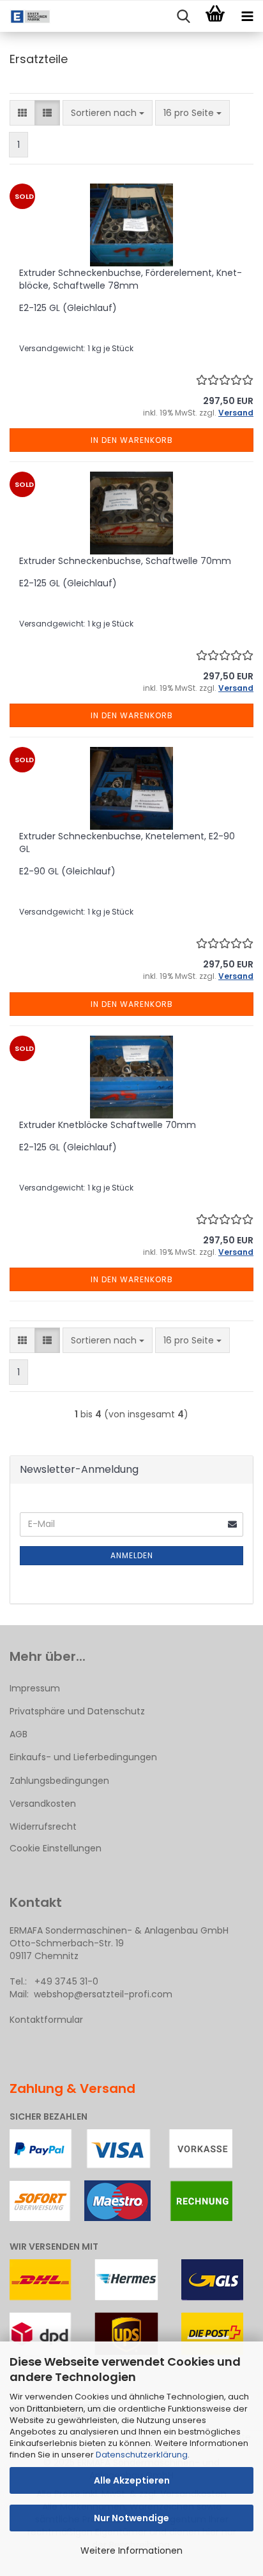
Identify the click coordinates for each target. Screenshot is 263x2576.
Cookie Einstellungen (56, 1848)
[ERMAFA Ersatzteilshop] (26, 17)
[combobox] (108, 113)
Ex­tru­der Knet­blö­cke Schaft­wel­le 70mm (108, 1125)
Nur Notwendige (131, 2518)
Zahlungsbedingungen (59, 1781)
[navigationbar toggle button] (247, 17)
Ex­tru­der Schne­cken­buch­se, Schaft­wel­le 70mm (125, 561)
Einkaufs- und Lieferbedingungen (83, 1757)
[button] (22, 113)
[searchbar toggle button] (183, 17)
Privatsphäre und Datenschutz (77, 1711)
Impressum (35, 1688)
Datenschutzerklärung (142, 2455)
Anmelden (132, 1555)
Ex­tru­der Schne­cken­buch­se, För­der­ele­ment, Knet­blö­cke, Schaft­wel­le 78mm (131, 279)
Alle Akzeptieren (132, 2480)
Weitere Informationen (131, 2551)
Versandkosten (43, 1804)
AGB (19, 1734)
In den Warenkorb (132, 440)
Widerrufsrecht (43, 1827)
